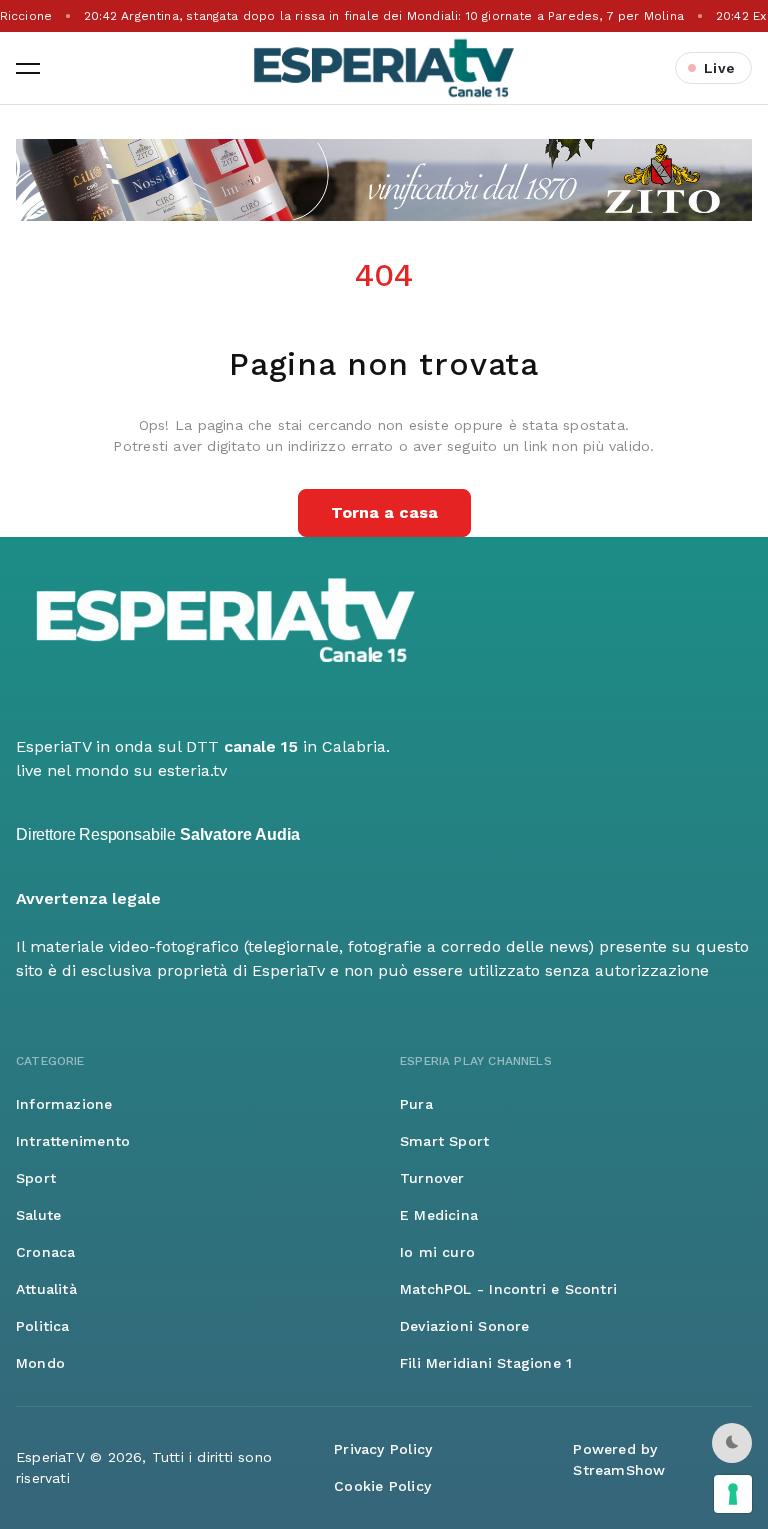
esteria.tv (192, 770)
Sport (36, 1178)
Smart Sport (444, 1141)
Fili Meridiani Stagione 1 (486, 1363)
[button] (28, 68)
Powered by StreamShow (619, 1459)
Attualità (46, 1289)
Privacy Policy (383, 1449)
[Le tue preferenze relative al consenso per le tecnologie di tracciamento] (733, 1494)
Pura (416, 1104)
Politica (43, 1326)
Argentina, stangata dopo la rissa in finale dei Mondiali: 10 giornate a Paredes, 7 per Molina (384, 16)
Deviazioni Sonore (465, 1326)
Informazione (64, 1104)
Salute (38, 1215)
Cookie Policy (382, 1486)
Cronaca (45, 1252)
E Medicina (439, 1215)
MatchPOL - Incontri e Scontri (508, 1289)
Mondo (40, 1363)
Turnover (432, 1178)
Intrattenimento (73, 1141)
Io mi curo (437, 1252)
